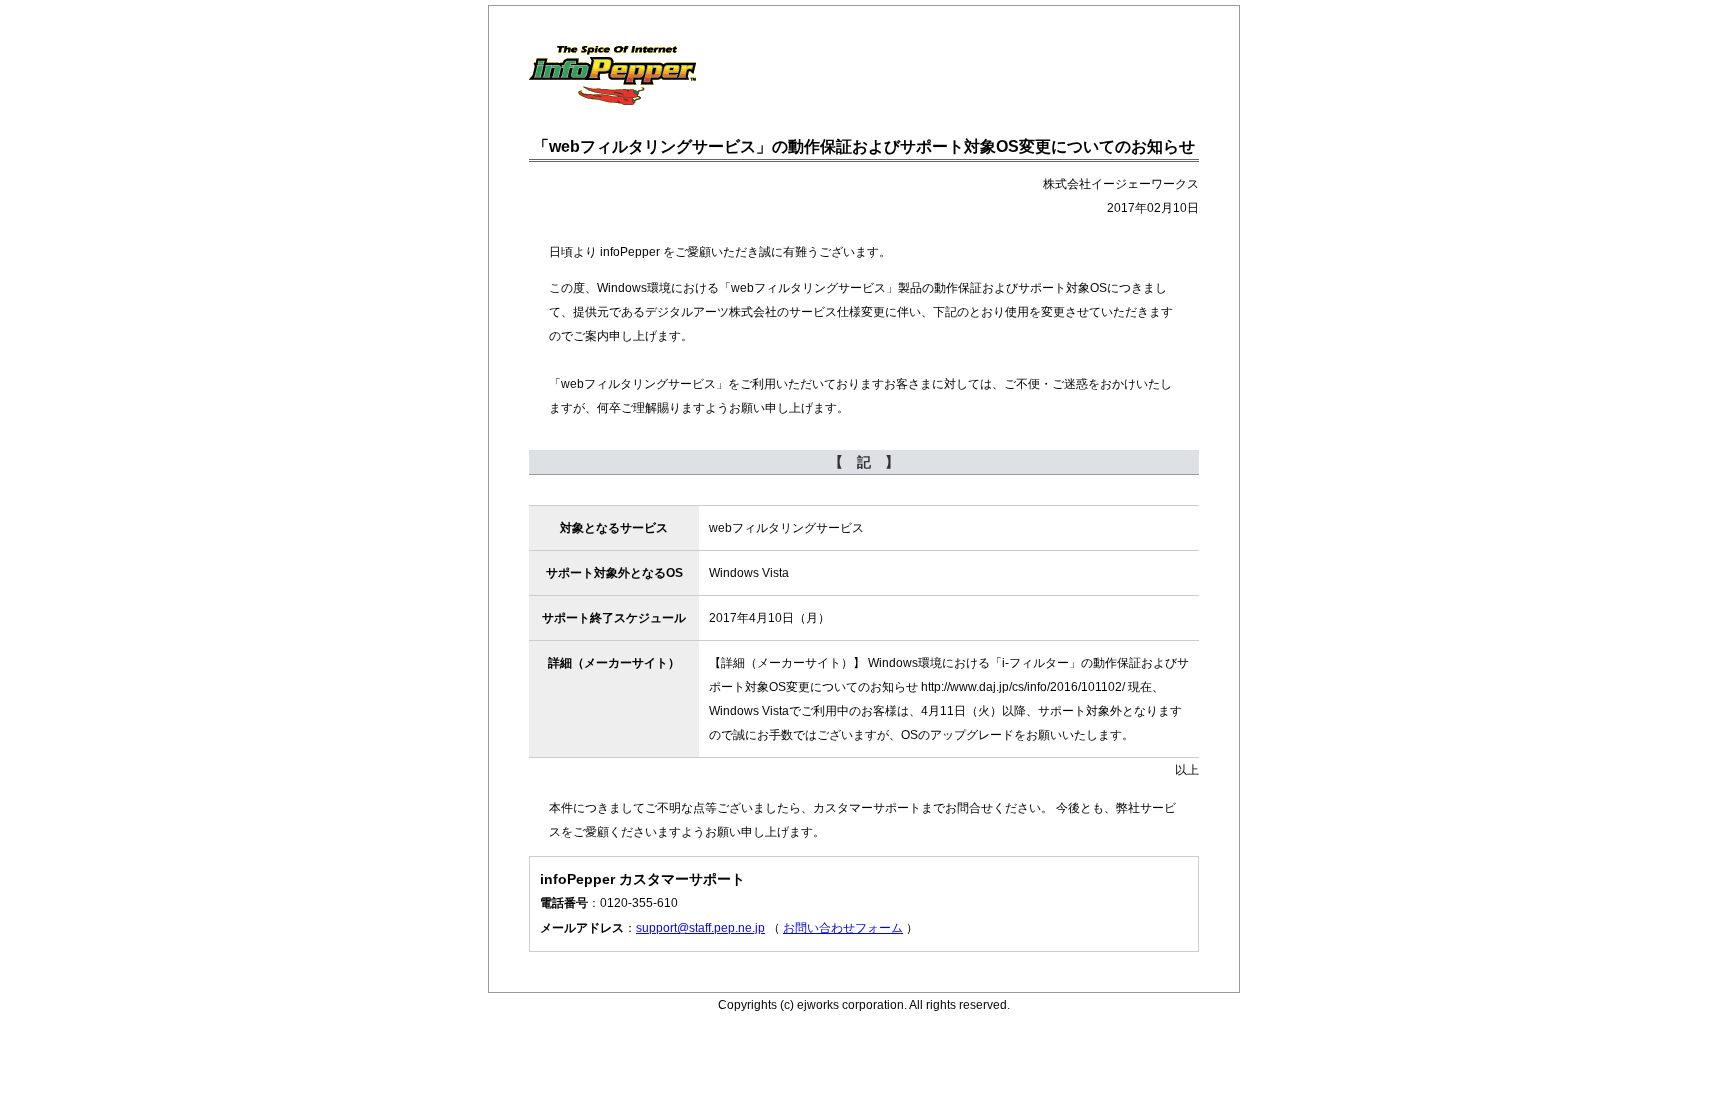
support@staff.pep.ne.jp (700, 928)
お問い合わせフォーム (843, 928)
